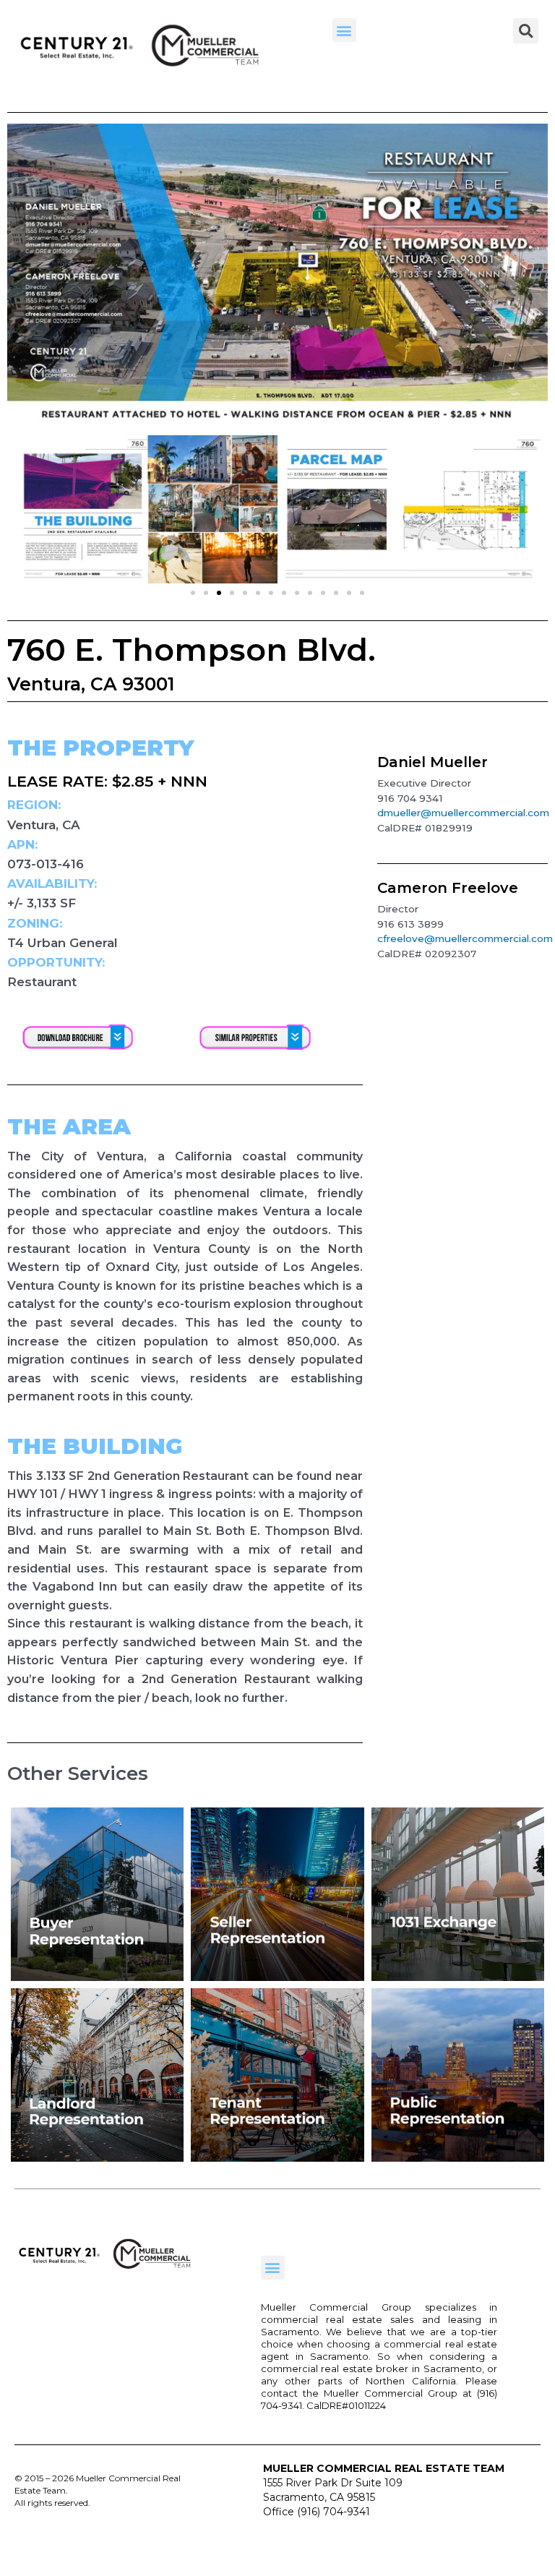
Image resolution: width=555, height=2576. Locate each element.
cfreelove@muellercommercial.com (465, 938)
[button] (344, 30)
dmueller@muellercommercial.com (463, 813)
